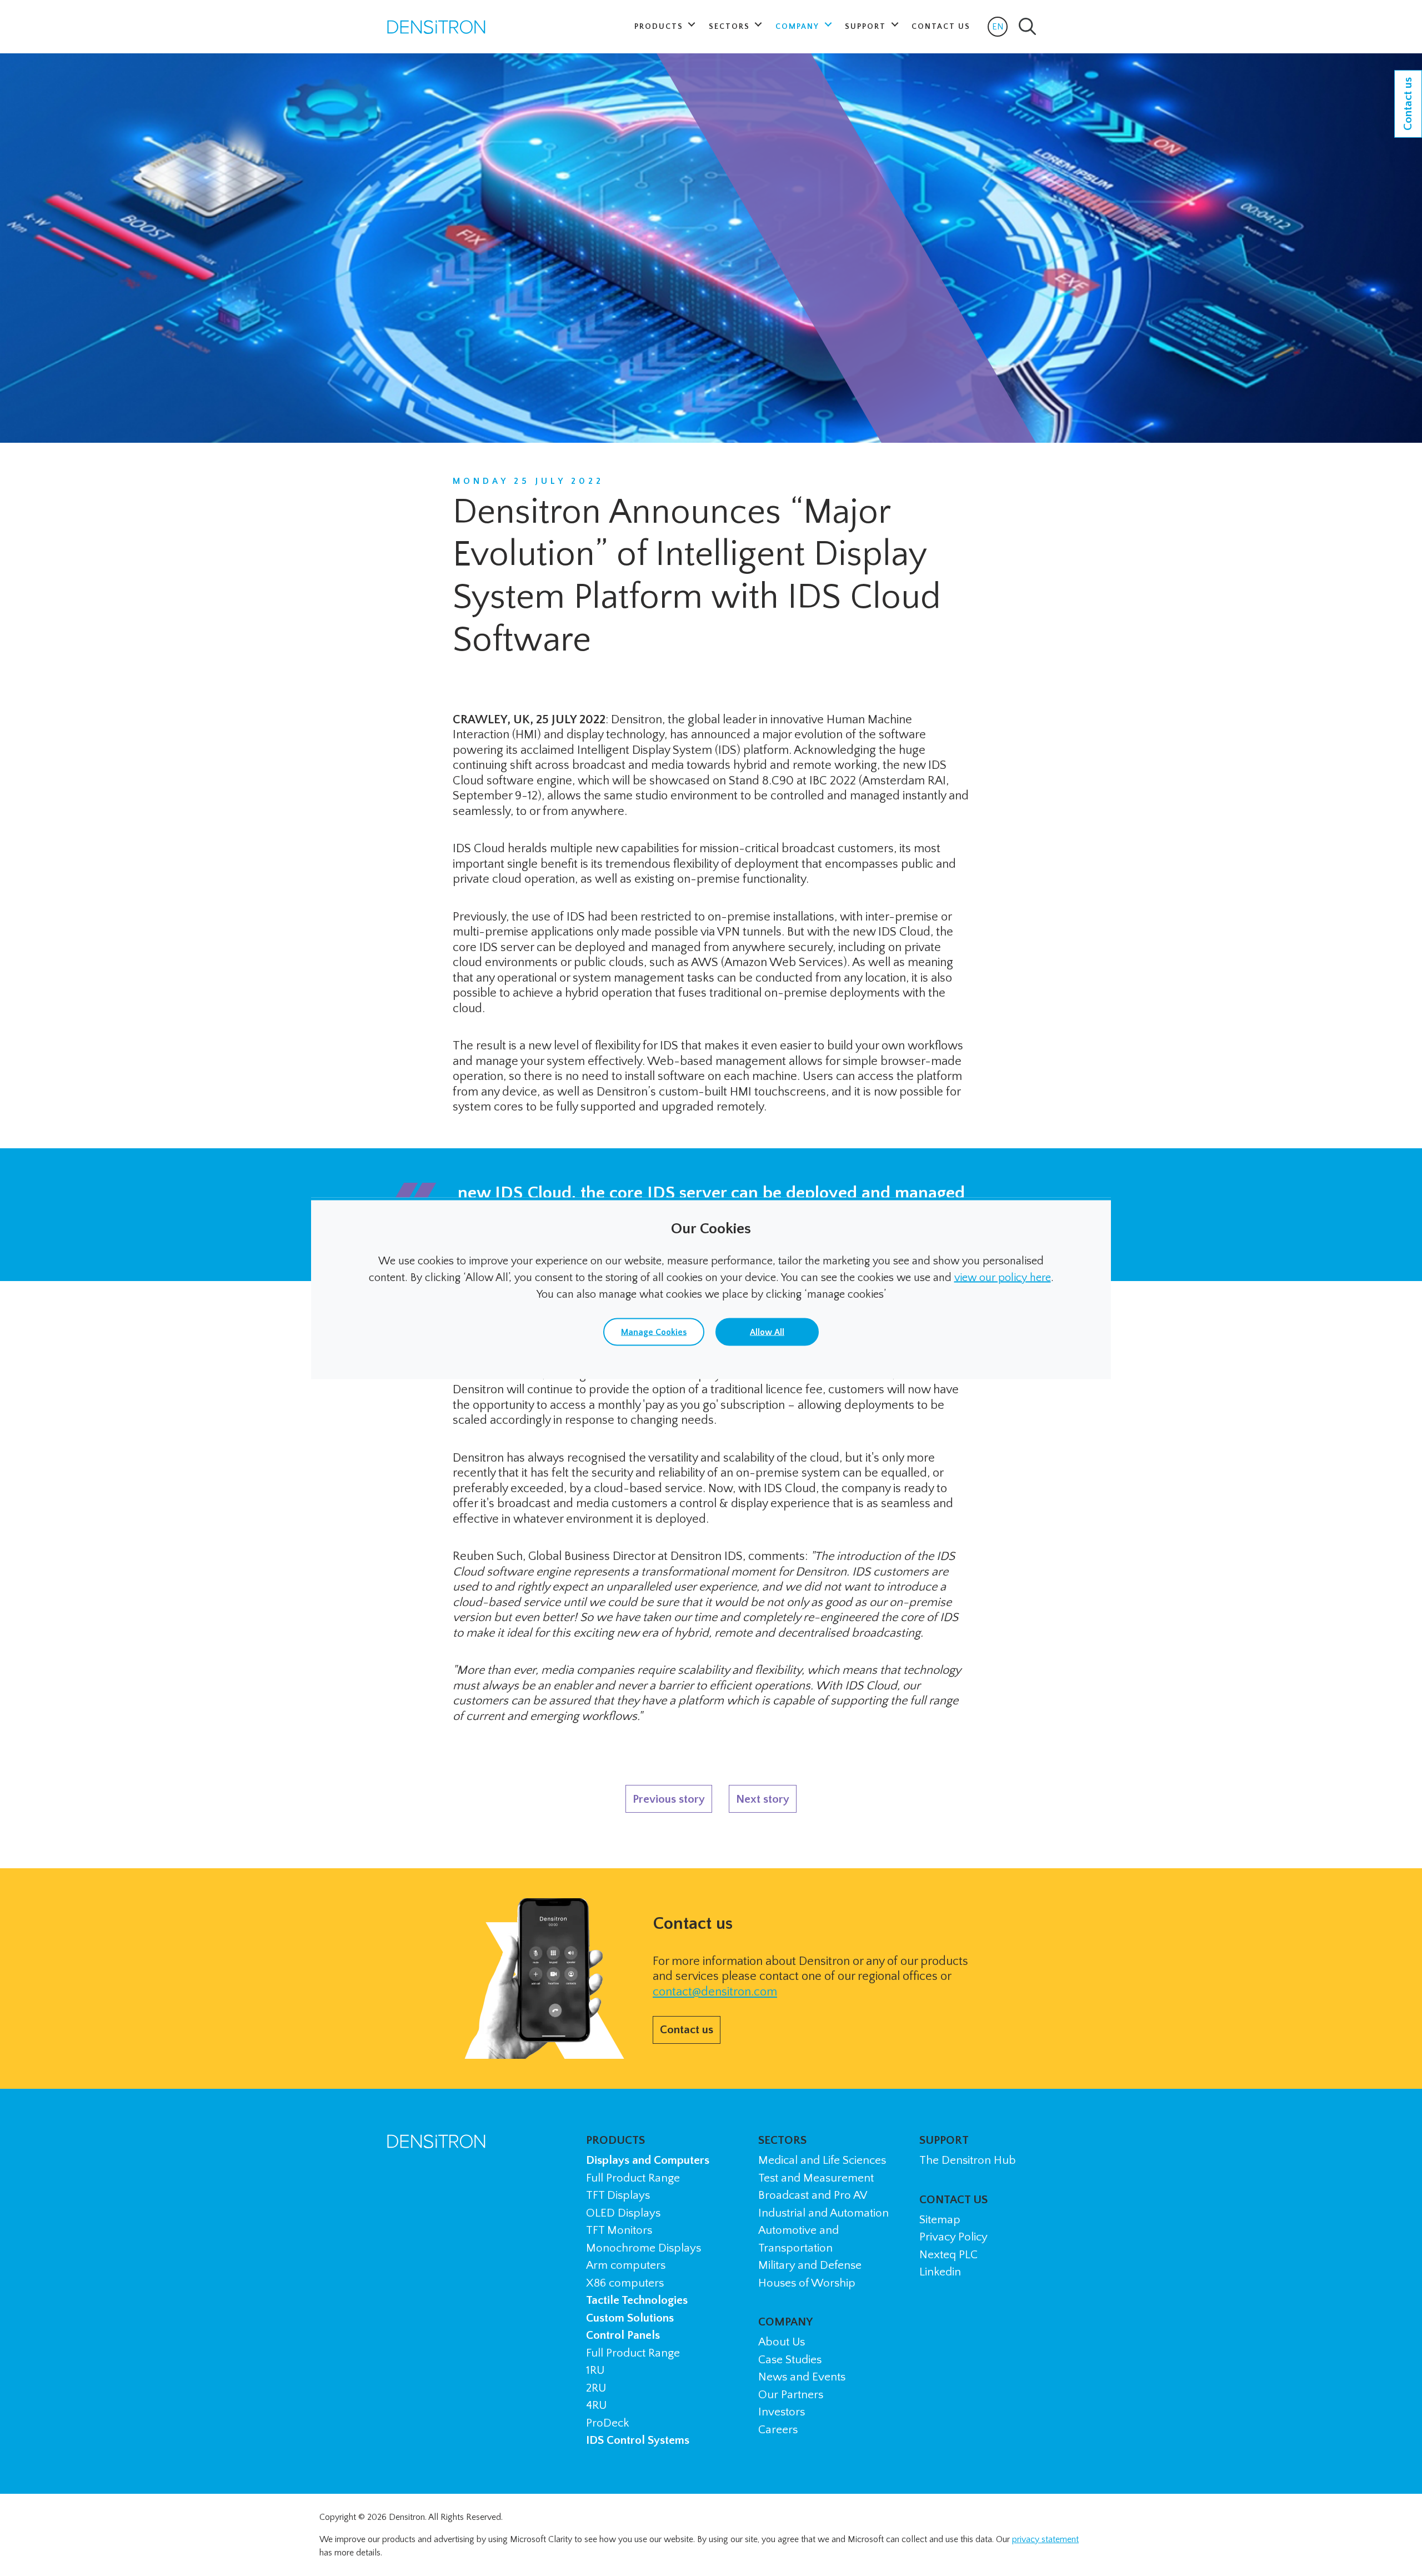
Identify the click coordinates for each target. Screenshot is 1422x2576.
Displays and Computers (648, 2160)
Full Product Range (633, 2178)
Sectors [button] (731, 27)
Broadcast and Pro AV (813, 2195)
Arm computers (626, 2265)
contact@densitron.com (715, 1992)
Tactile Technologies (637, 2300)
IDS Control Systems (638, 2440)
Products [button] (660, 27)
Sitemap (940, 2220)
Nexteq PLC (948, 2255)
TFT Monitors (619, 2230)
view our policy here (1003, 1277)
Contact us (687, 2030)
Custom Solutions (630, 2318)
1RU (595, 2370)
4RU (596, 2405)
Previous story (669, 1799)
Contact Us (941, 27)
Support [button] (867, 27)
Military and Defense (810, 2265)
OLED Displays (623, 2213)
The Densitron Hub (968, 2160)
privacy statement (1045, 2539)
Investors (782, 2412)
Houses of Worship (807, 2283)
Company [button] (799, 27)
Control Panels (623, 2335)
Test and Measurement (816, 2178)
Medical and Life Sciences (822, 2160)
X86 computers (625, 2283)
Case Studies (790, 2360)
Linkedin (940, 2272)
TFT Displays (618, 2195)
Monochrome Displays (644, 2248)
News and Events (802, 2377)
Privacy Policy (953, 2237)
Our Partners (791, 2395)
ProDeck (607, 2423)
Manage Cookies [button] (654, 1332)
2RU (596, 2388)
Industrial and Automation (823, 2213)
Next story (763, 1799)
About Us (782, 2342)
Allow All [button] (767, 1332)
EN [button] (1000, 29)
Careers (778, 2430)
